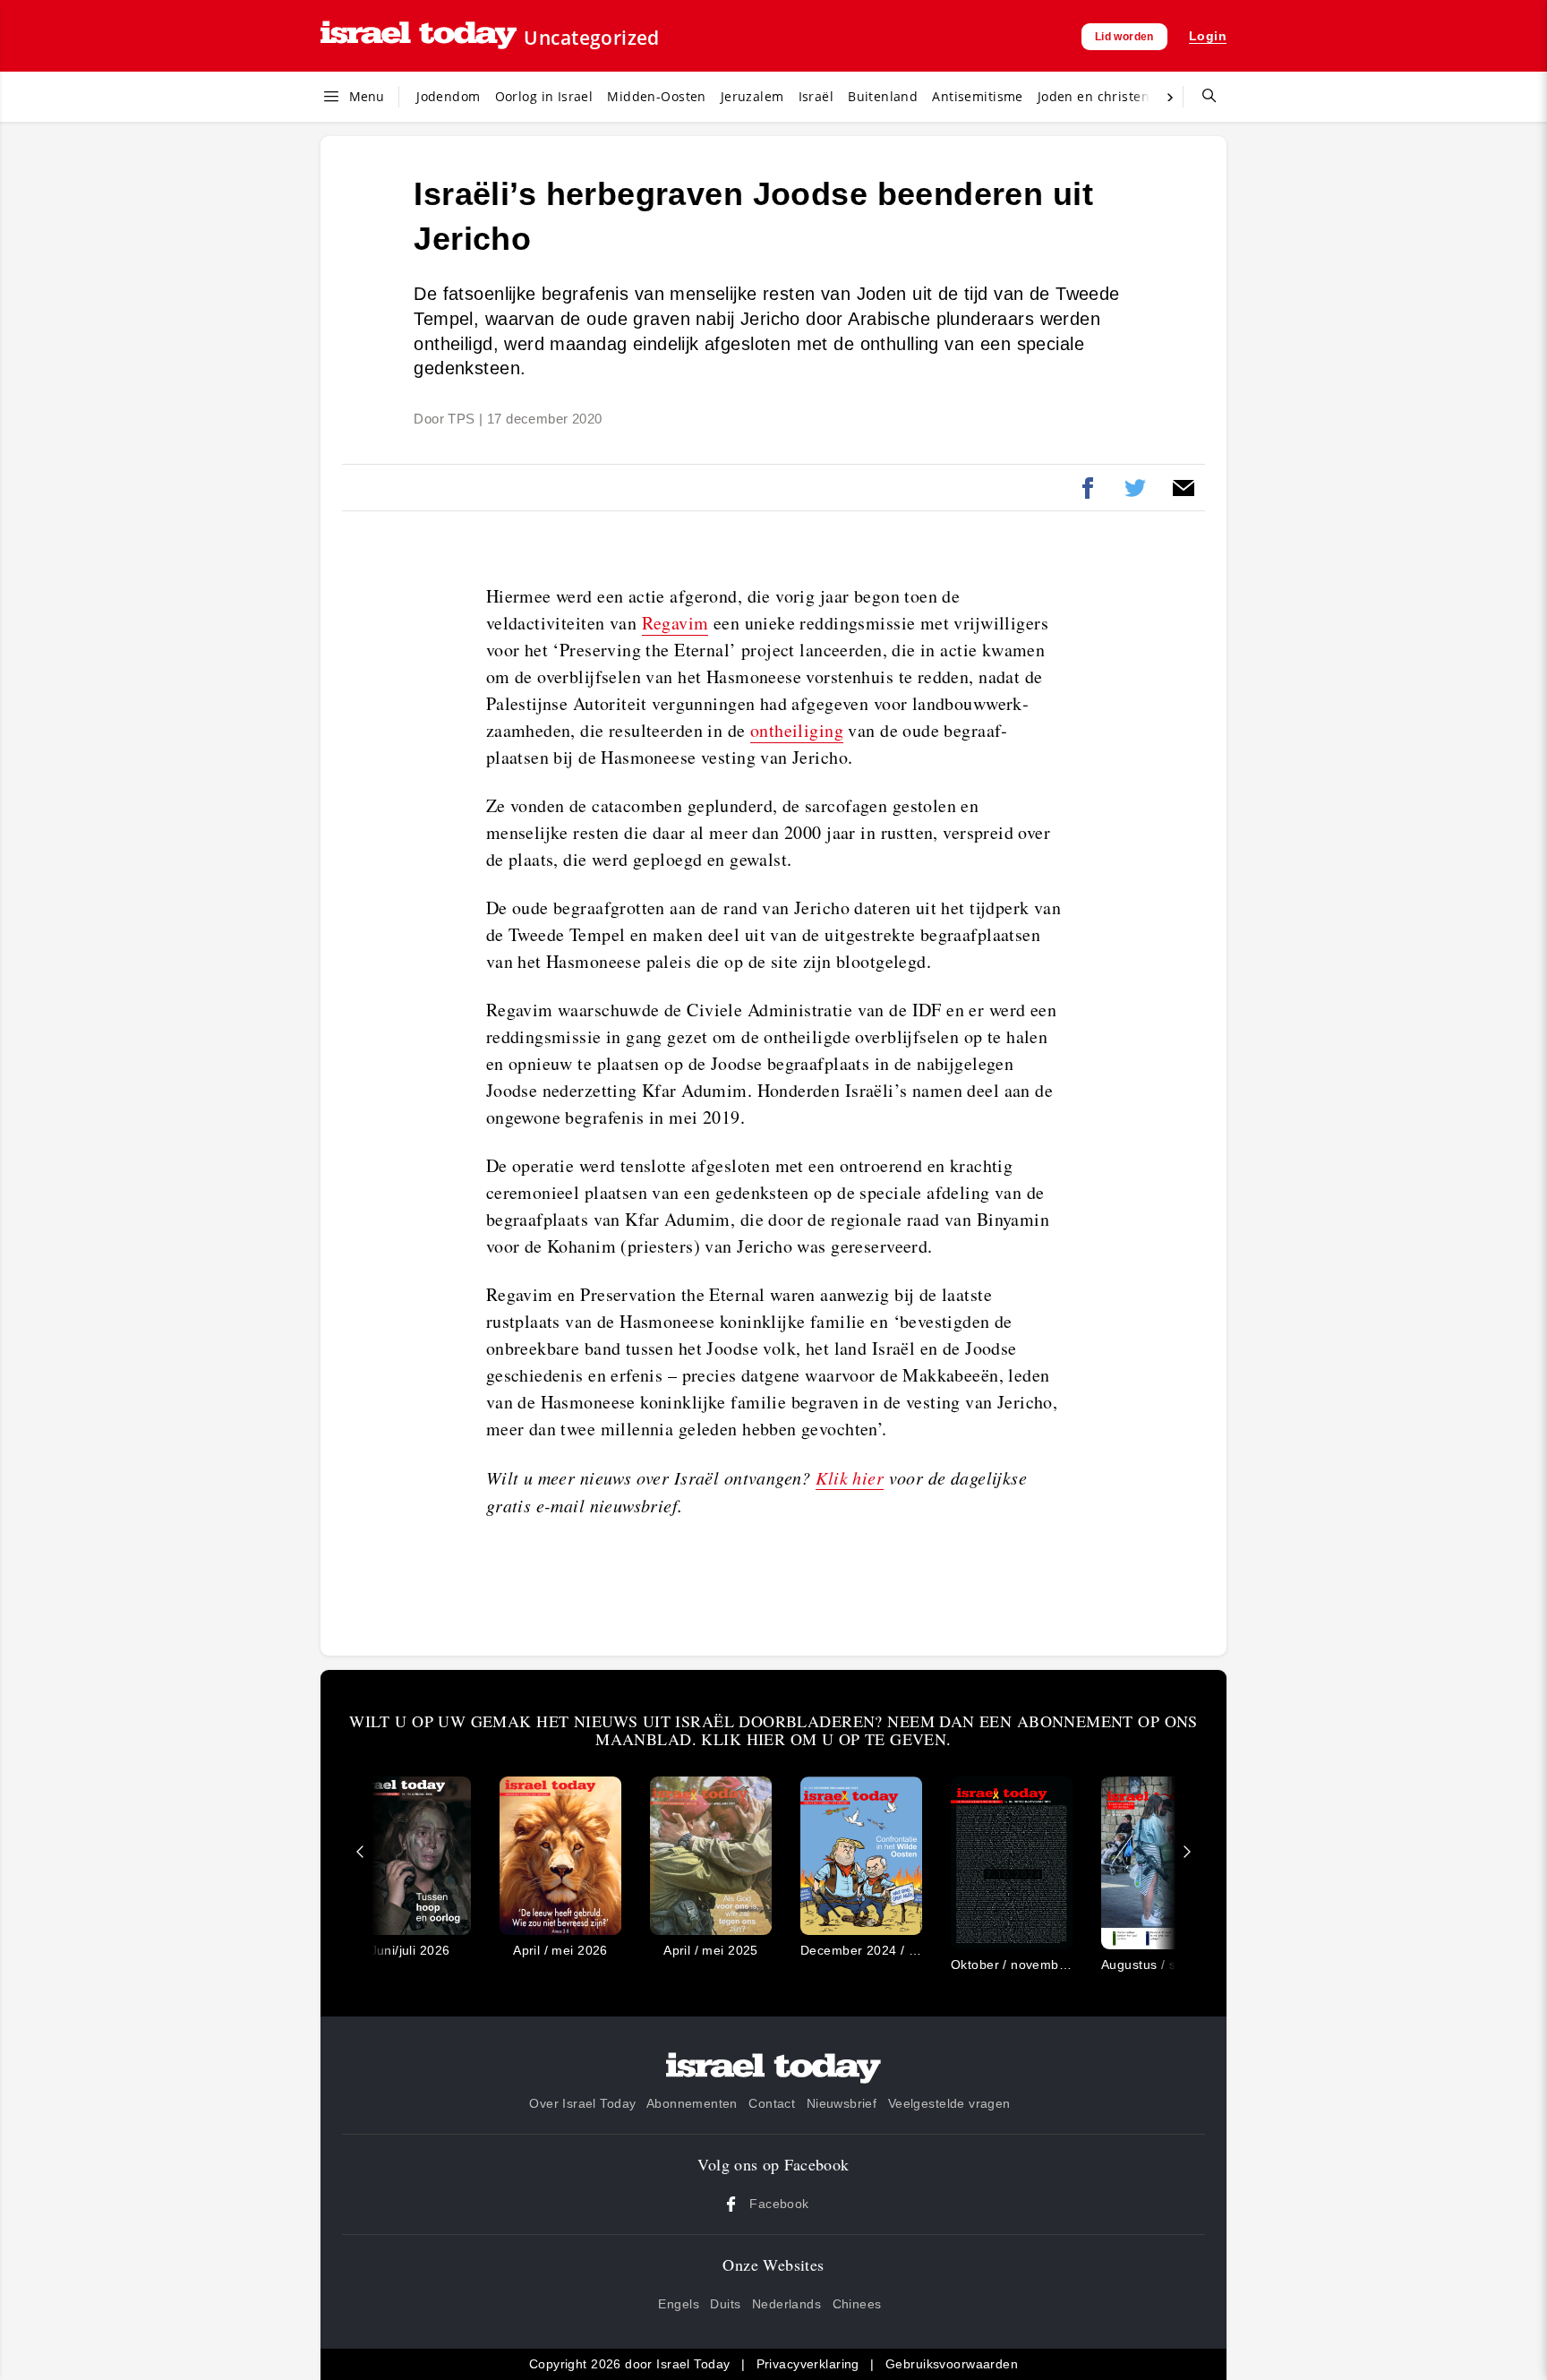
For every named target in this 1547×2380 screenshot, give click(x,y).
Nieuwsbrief (842, 2103)
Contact (772, 2103)
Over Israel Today (582, 2103)
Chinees (857, 2304)
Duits (725, 2304)
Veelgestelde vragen (949, 2103)
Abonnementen (692, 2103)
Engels (679, 2304)
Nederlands (786, 2304)
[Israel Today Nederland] (419, 36)
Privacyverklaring (808, 2364)
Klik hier (850, 1477)
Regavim (675, 623)
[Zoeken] (1202, 97)
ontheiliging (797, 730)
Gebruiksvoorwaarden (952, 2364)
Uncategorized (591, 38)
